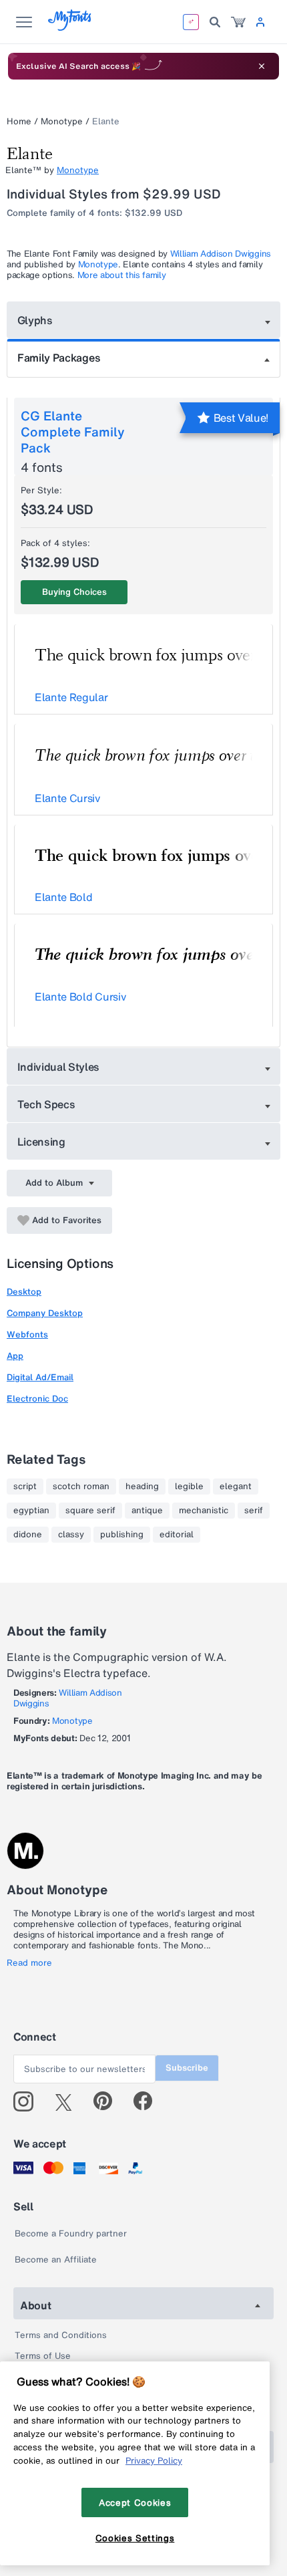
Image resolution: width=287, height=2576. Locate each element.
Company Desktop (45, 1313)
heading (142, 1487)
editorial (177, 1535)
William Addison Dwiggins (221, 254)
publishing (122, 1535)
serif (254, 1511)
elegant (236, 1487)
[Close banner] (262, 66)
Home (19, 121)
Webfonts (27, 1334)
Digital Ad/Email (40, 1377)
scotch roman (81, 1487)
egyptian (31, 1511)
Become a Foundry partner (71, 2233)
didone (28, 1535)
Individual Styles (59, 1067)
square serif (90, 1511)
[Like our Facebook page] (149, 2101)
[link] (238, 22)
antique (147, 1511)
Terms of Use (43, 2356)
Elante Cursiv (67, 798)
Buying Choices (74, 592)
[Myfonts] (70, 27)
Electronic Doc (37, 1399)
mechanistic (204, 1511)
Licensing (41, 1142)
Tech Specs (46, 1104)
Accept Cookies (135, 2502)
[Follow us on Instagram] (28, 2101)
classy (71, 1535)
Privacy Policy (154, 2460)
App (15, 1356)
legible (189, 1487)
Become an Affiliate (56, 2260)
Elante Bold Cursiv (80, 997)
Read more (29, 1963)
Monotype (62, 121)
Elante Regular (71, 697)
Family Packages (59, 358)
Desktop (24, 1292)
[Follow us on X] (68, 2101)
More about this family (122, 275)
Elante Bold (63, 897)
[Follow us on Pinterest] (108, 2101)
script (25, 1487)
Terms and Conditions (61, 2335)
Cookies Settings (135, 2538)
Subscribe (187, 2068)
